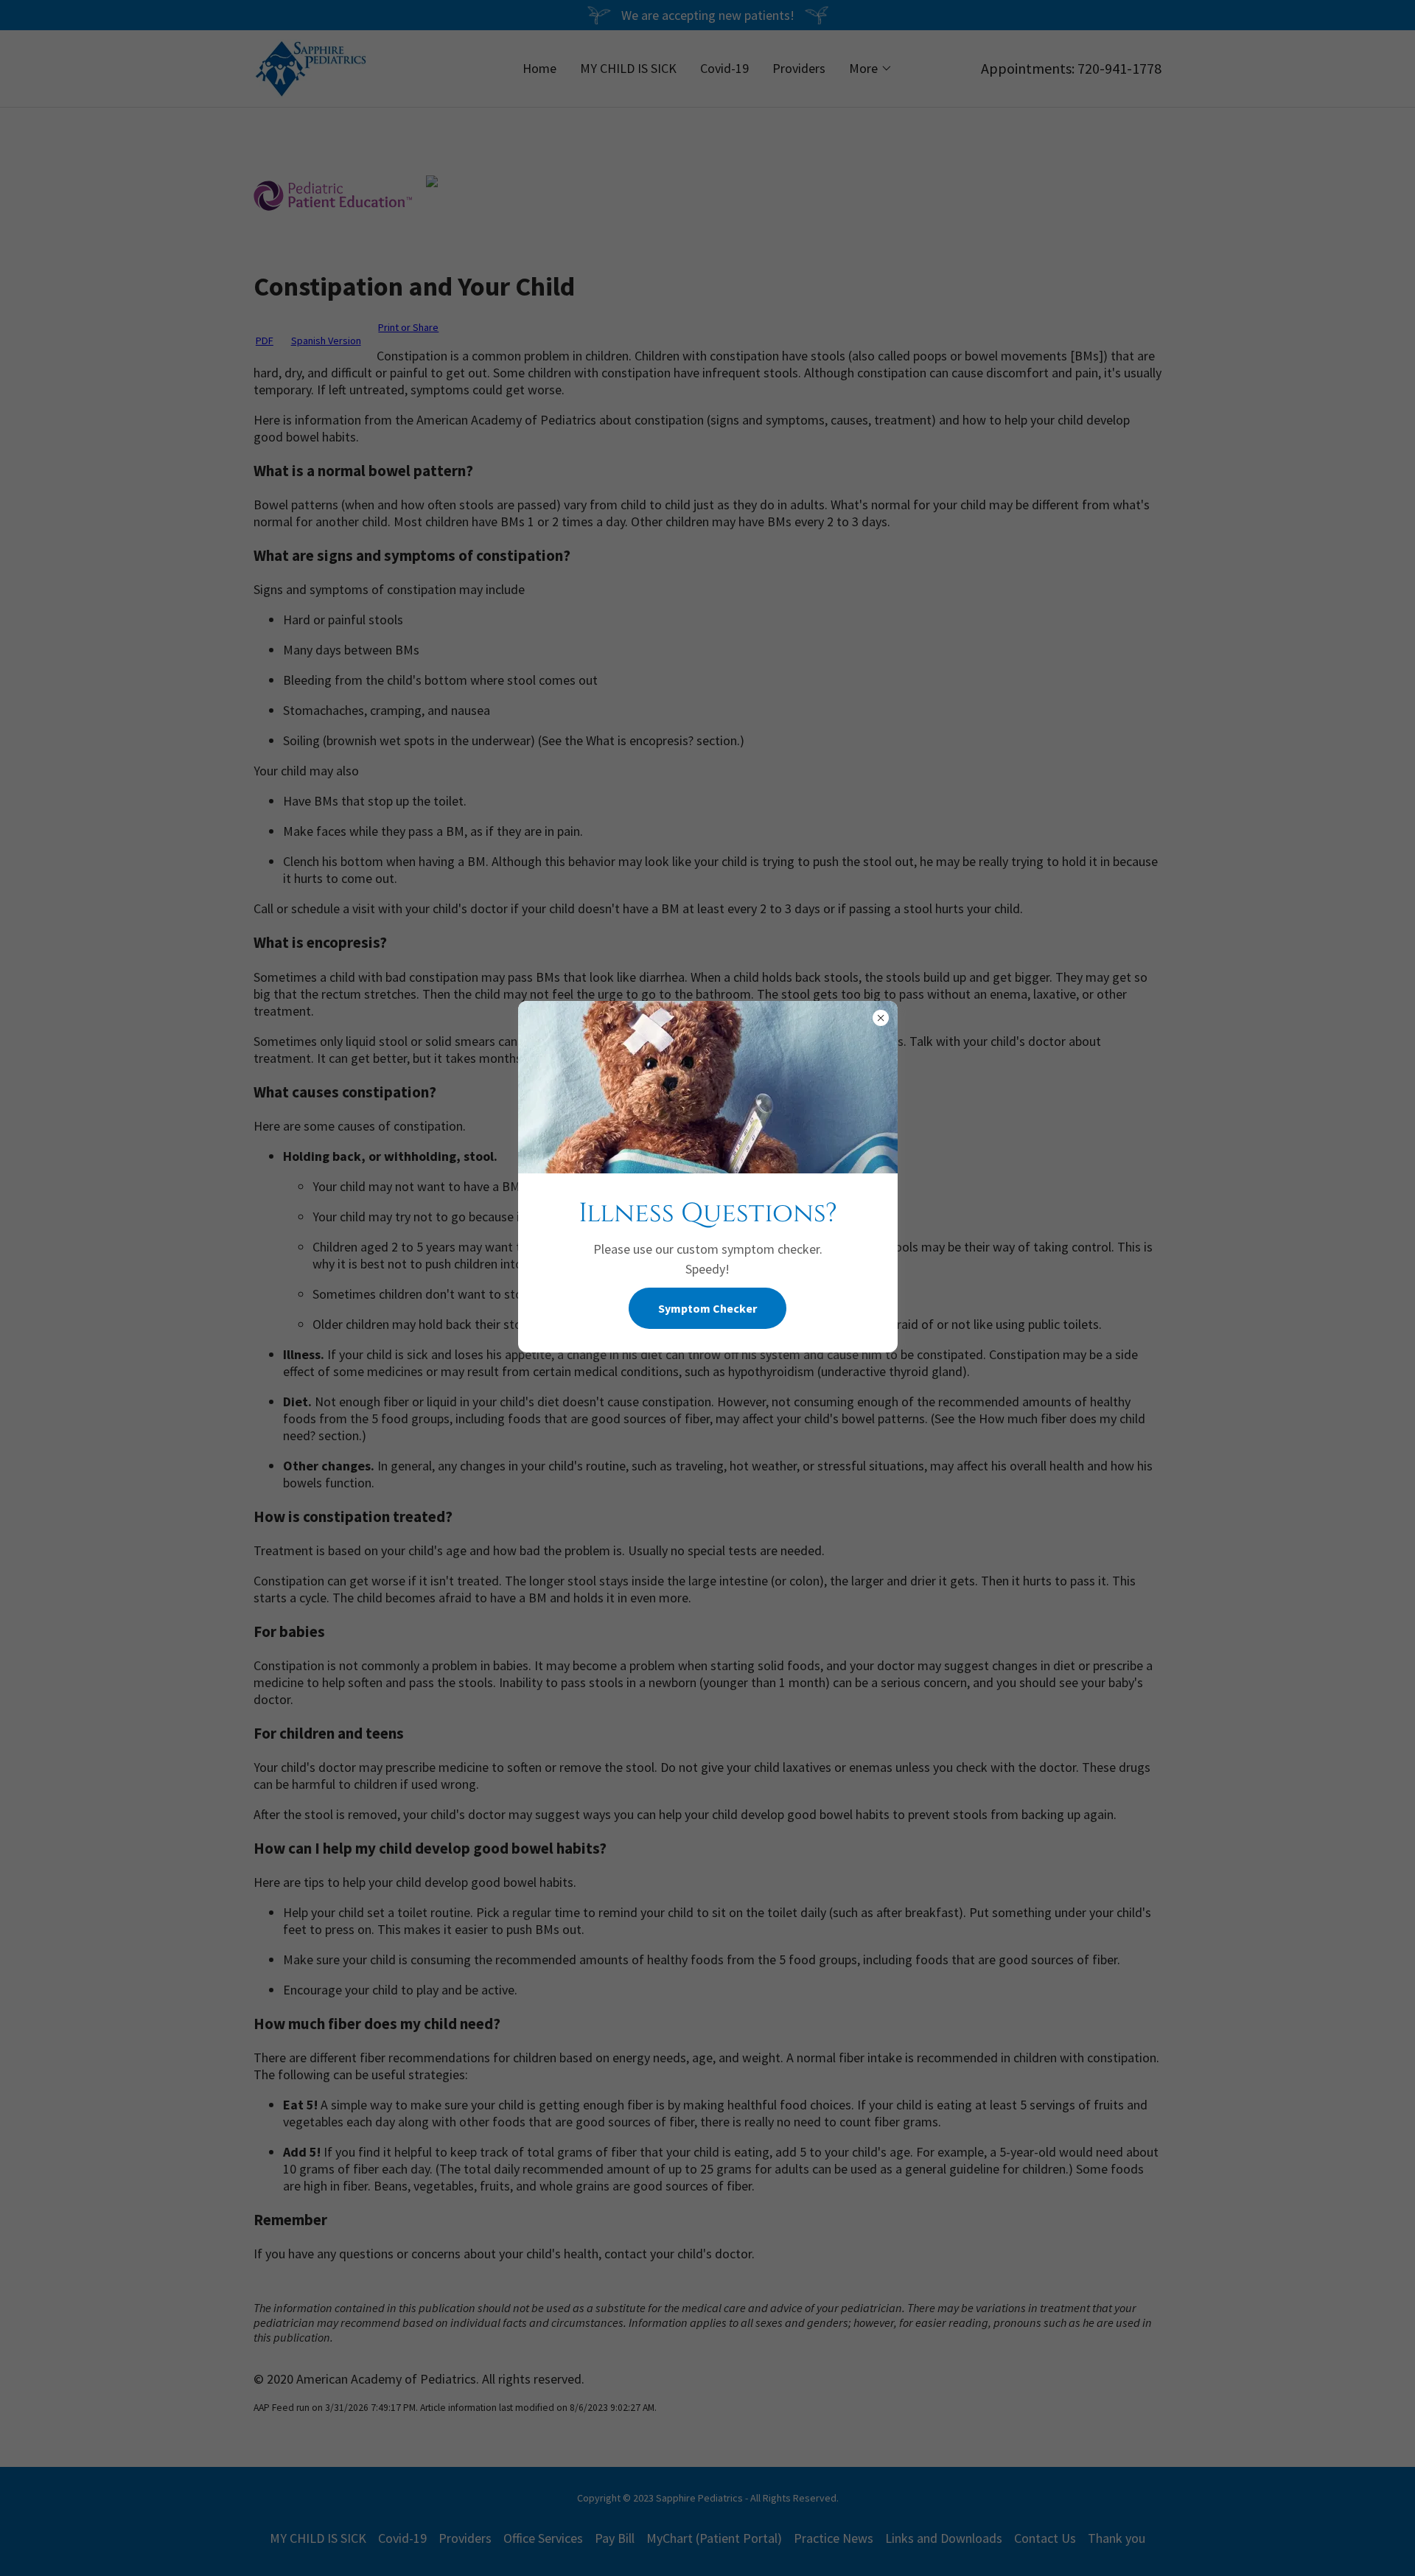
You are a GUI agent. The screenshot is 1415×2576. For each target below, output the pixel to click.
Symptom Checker (707, 1308)
